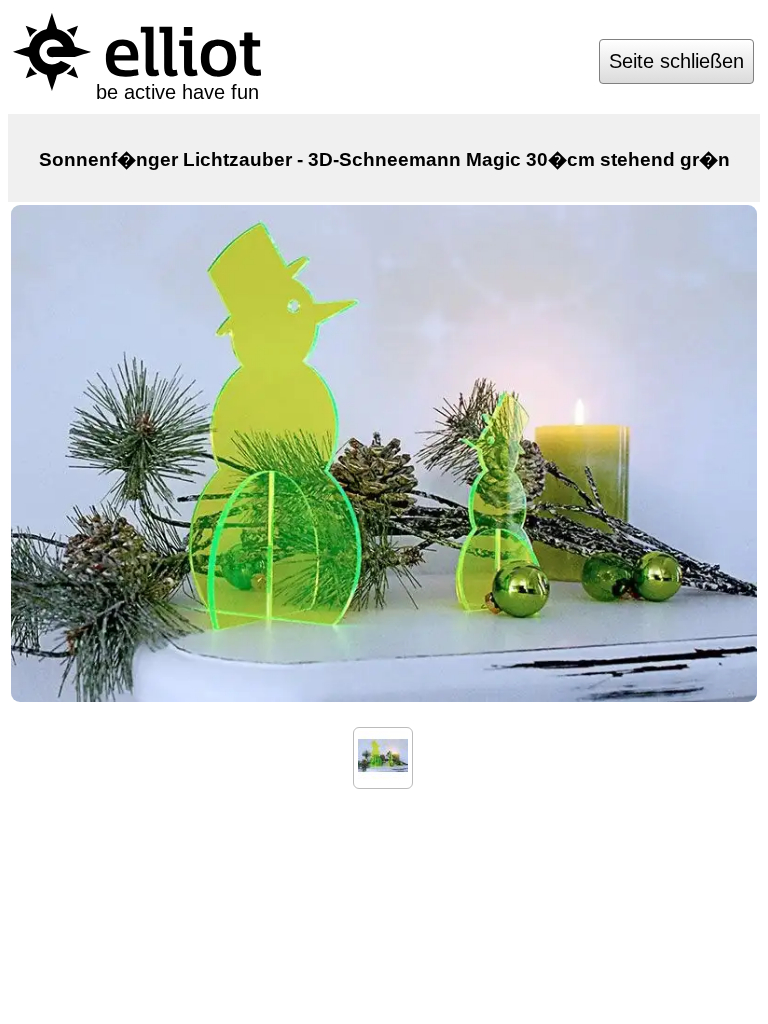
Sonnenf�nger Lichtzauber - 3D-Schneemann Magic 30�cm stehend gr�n (384, 159)
